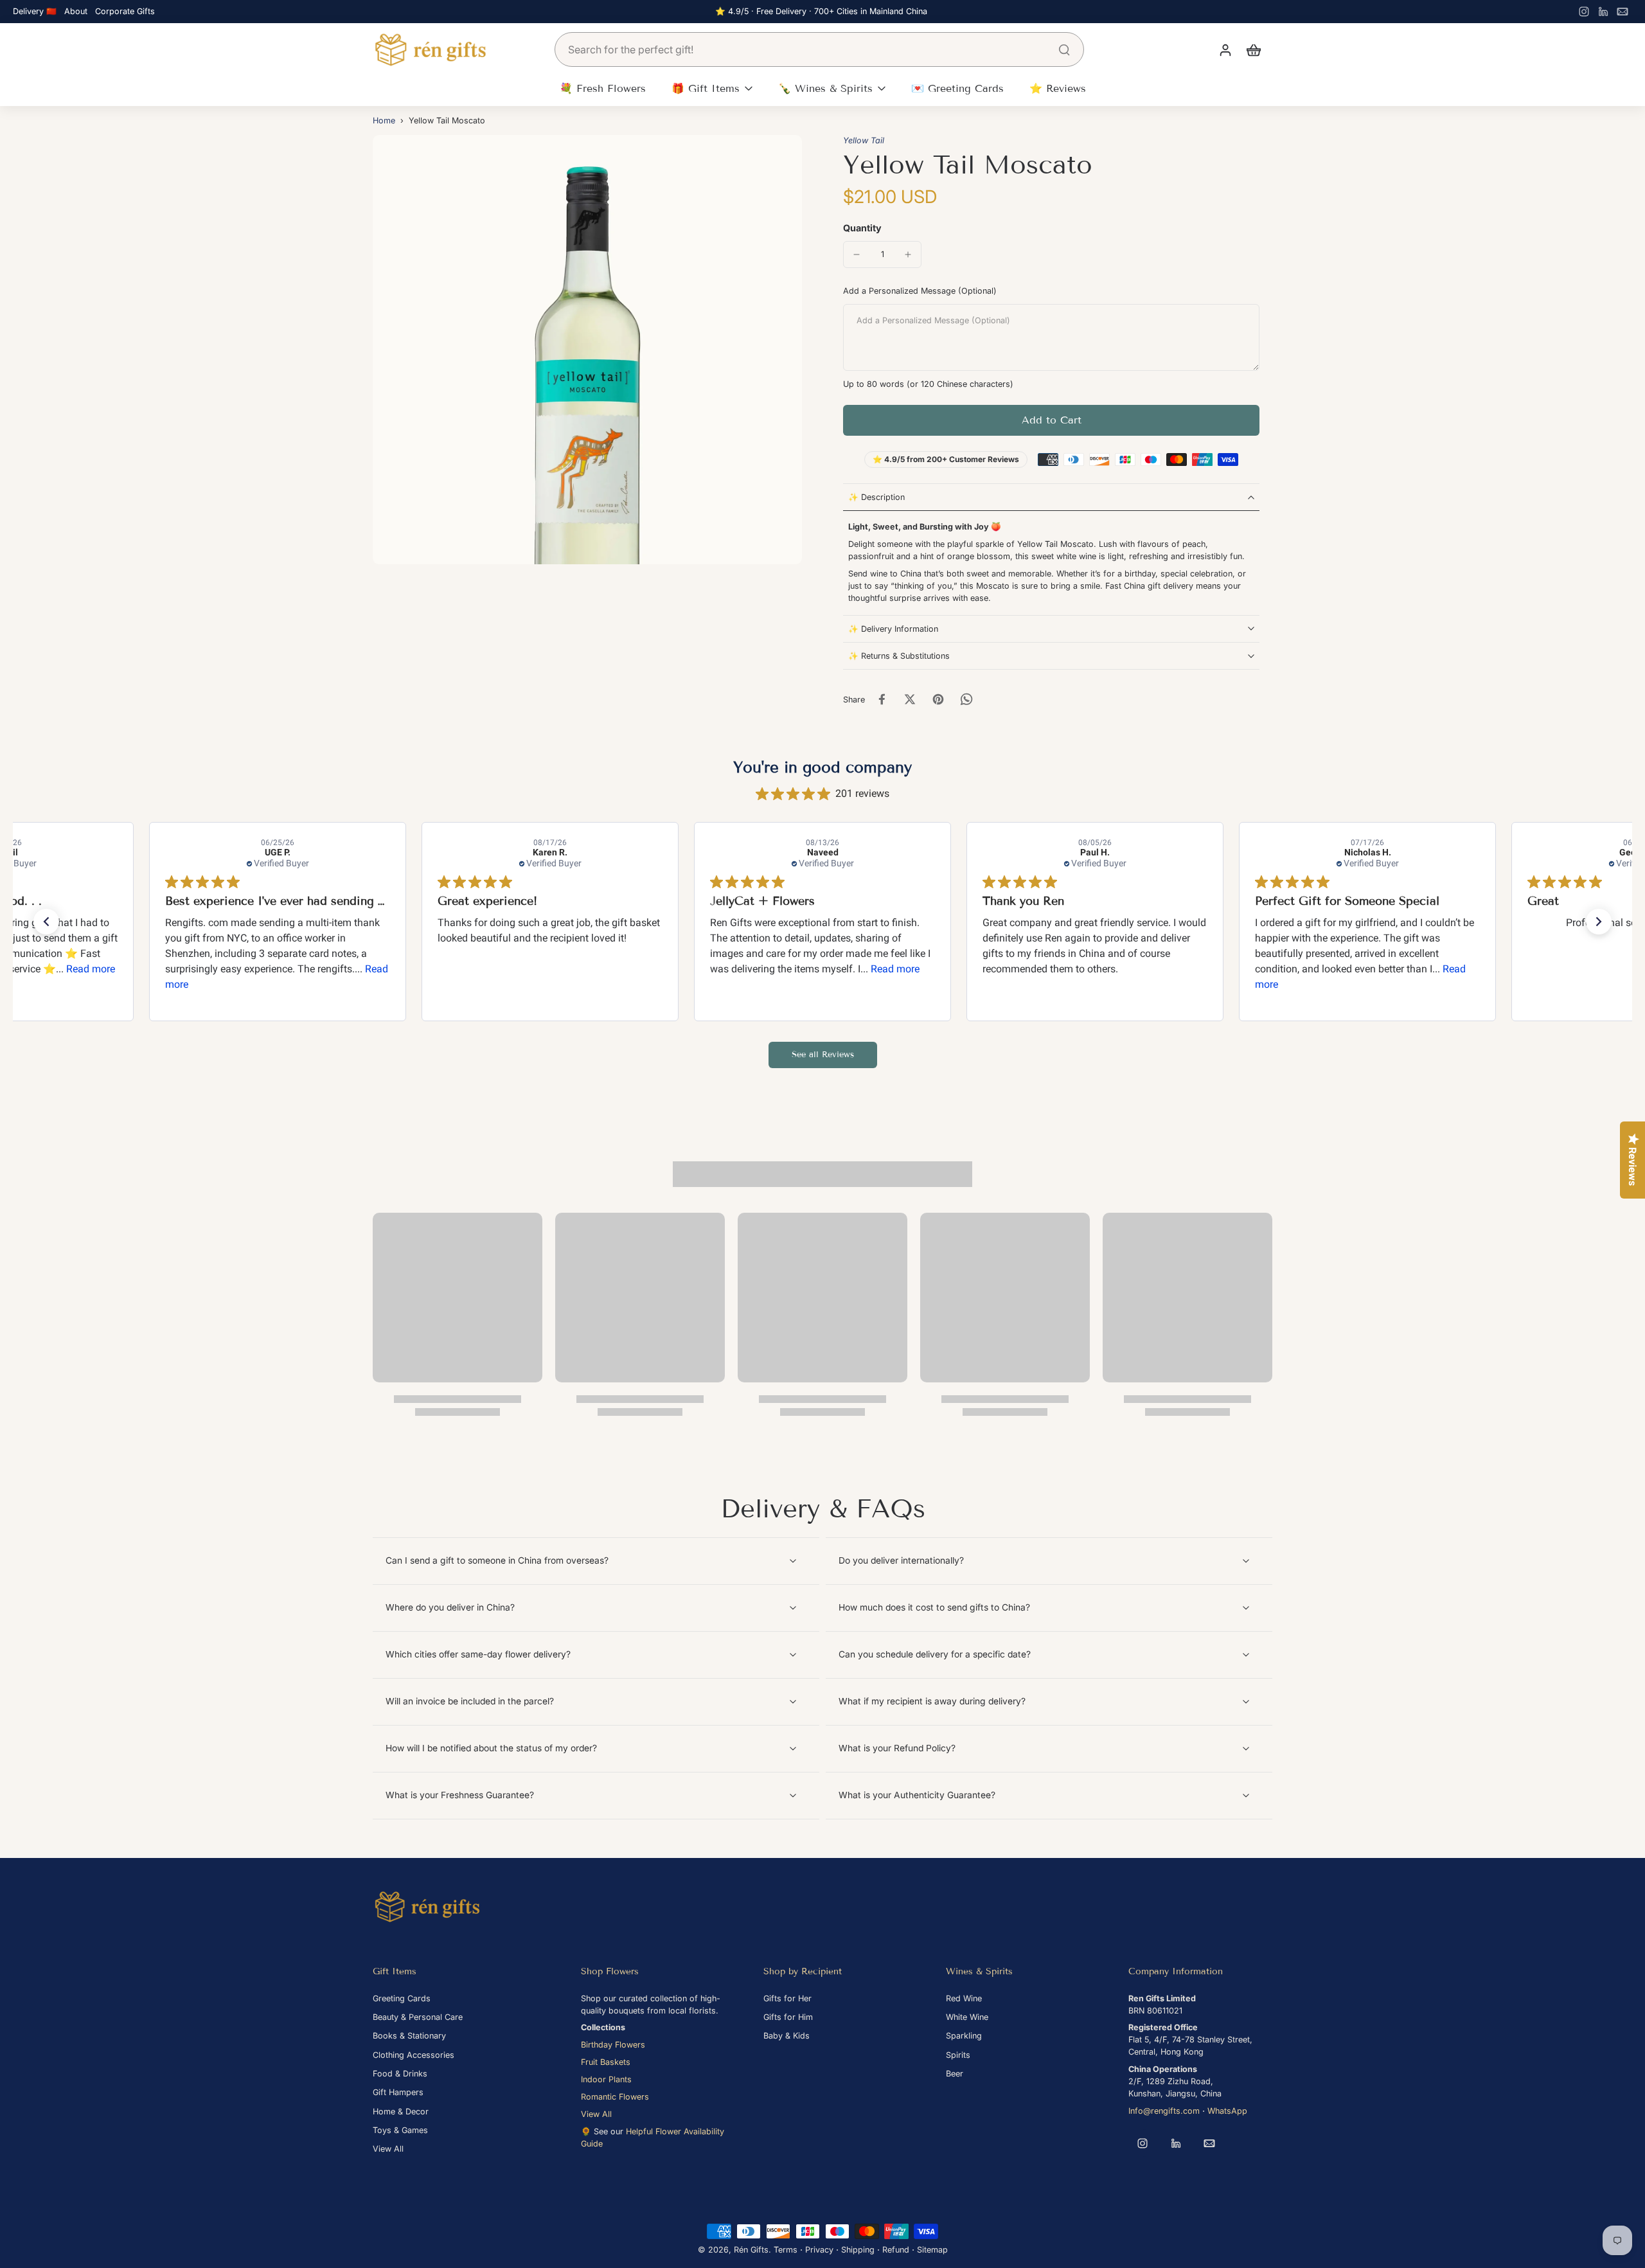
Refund (896, 2250)
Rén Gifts (751, 2250)
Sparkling (964, 2036)
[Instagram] (1584, 12)
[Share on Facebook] (882, 699)
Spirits (958, 2055)
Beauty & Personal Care (418, 2017)
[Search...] (1064, 49)
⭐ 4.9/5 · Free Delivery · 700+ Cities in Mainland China (821, 11)
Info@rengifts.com (1164, 2111)
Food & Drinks (400, 2074)
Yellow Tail (864, 140)
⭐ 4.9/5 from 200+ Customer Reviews (946, 459)
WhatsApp (1227, 2111)
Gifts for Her (787, 1998)
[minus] (857, 254)
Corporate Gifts (125, 11)
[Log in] (1225, 49)
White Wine (967, 2017)
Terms (786, 2250)
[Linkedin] (1603, 12)
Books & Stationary (409, 2036)
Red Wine (964, 1998)
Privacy (819, 2250)
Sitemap (932, 2250)
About (76, 11)
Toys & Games (400, 2130)
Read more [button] (91, 969)
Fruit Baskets (606, 2062)
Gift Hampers (398, 2092)
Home (384, 121)
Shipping (858, 2250)
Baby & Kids (787, 2036)
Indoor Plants (606, 2079)
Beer (955, 2074)
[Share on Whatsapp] (966, 699)
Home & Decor (401, 2112)
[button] (1051, 420)
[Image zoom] (587, 350)
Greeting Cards (402, 1998)
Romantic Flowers (615, 2097)
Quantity (862, 228)
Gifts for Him (788, 2017)
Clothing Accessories (413, 2055)
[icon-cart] (1253, 49)
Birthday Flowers (613, 2045)
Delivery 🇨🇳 (35, 11)
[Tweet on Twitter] (910, 699)
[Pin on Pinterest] (938, 699)
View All (388, 2149)
